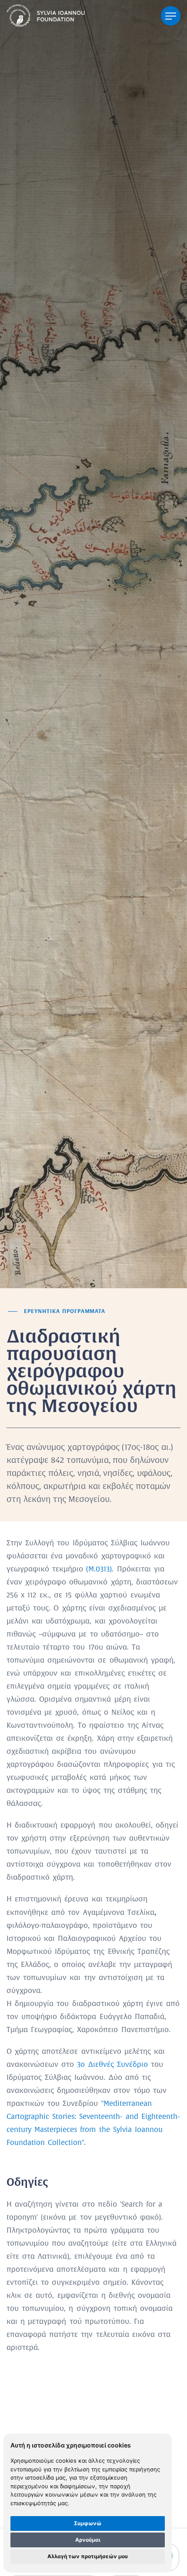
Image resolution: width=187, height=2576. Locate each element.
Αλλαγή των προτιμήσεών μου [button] (88, 2556)
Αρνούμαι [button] (88, 2540)
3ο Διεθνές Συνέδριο (112, 2065)
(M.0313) (99, 1569)
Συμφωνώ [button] (88, 2523)
